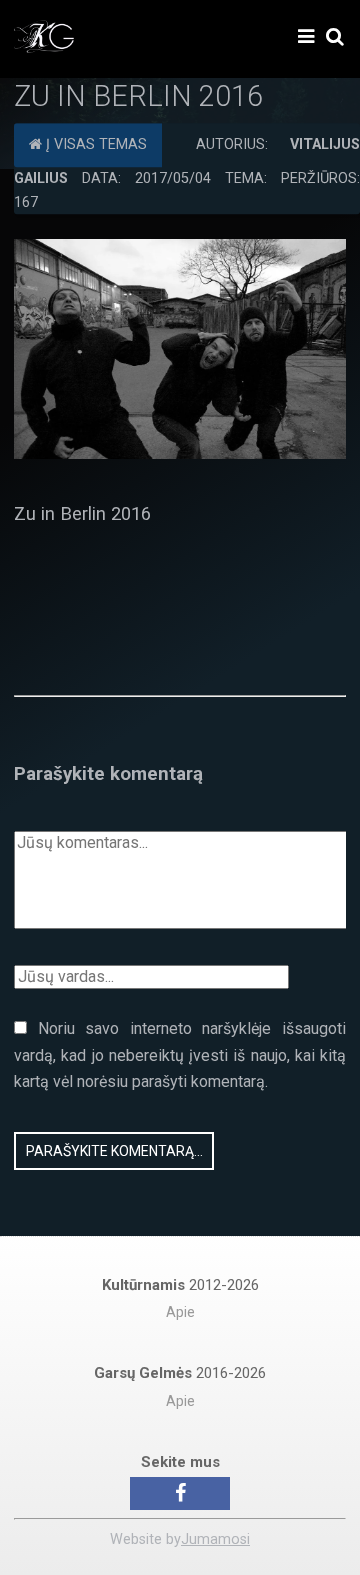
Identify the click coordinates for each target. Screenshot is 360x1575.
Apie (180, 1312)
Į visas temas (94, 144)
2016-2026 (180, 1373)
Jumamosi (215, 1539)
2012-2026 (180, 1285)
